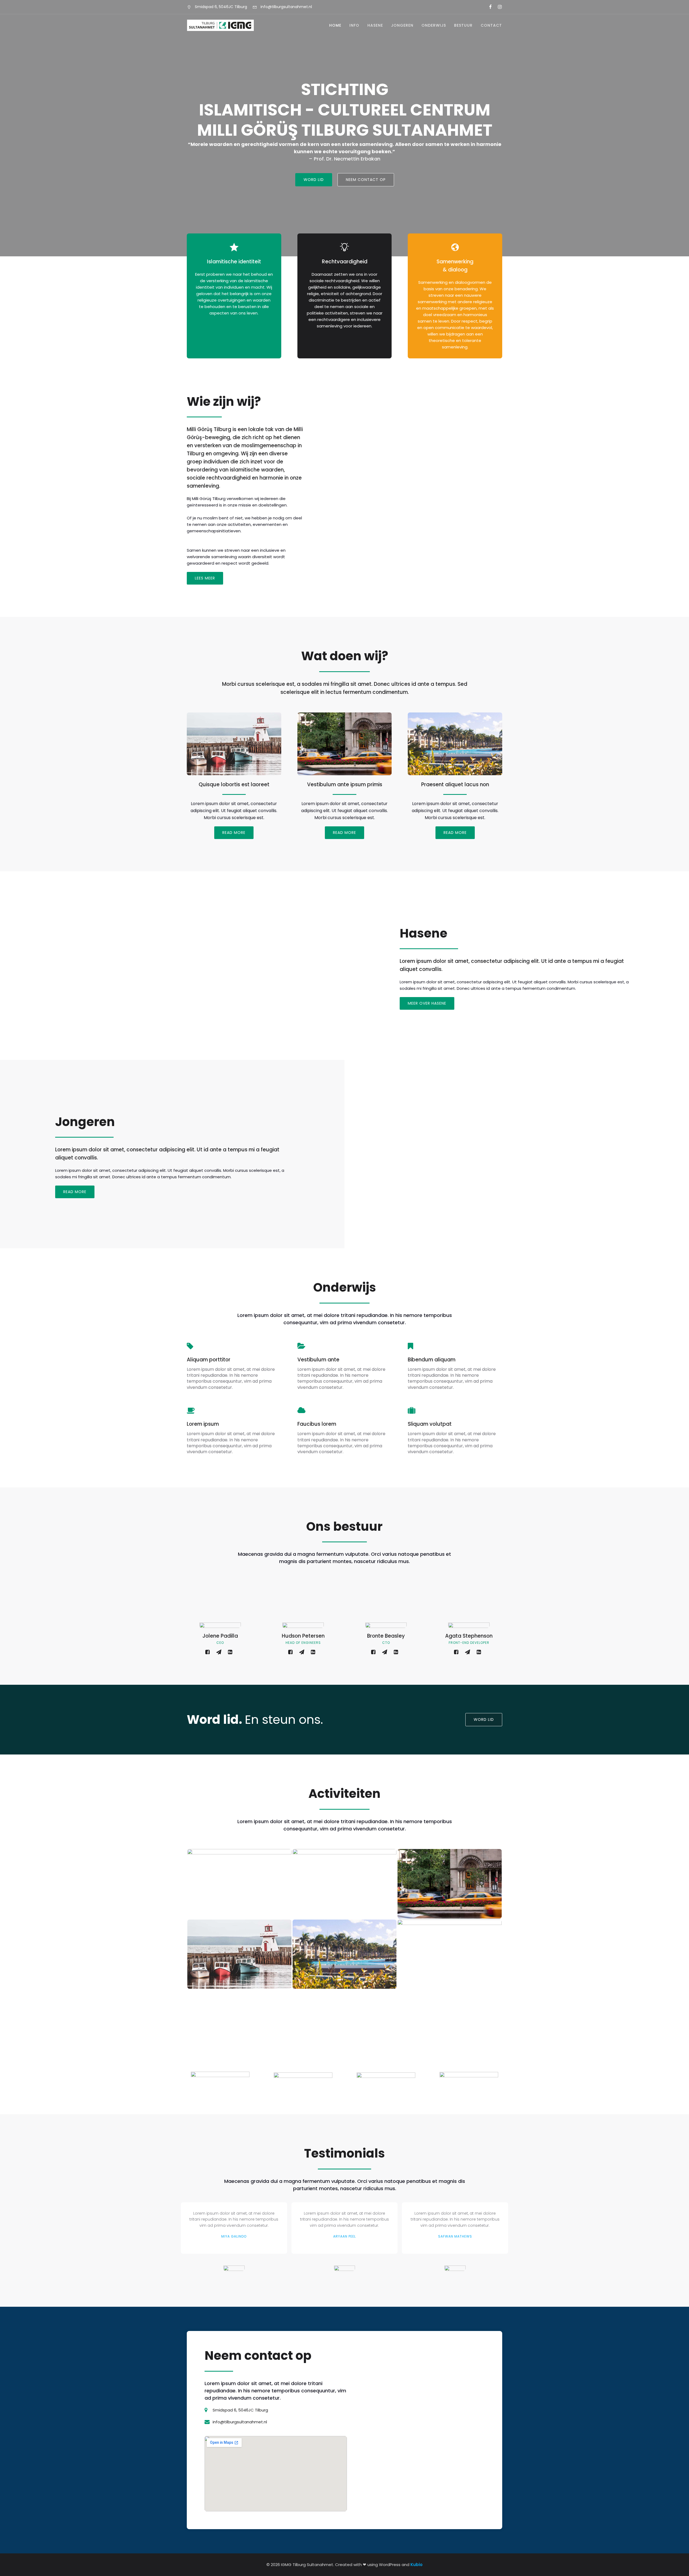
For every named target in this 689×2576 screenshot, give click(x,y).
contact (491, 25)
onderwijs (434, 25)
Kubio (416, 2565)
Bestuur (463, 25)
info (354, 25)
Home (335, 25)
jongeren (402, 25)
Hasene (375, 25)
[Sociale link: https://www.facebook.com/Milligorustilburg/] (488, 7)
